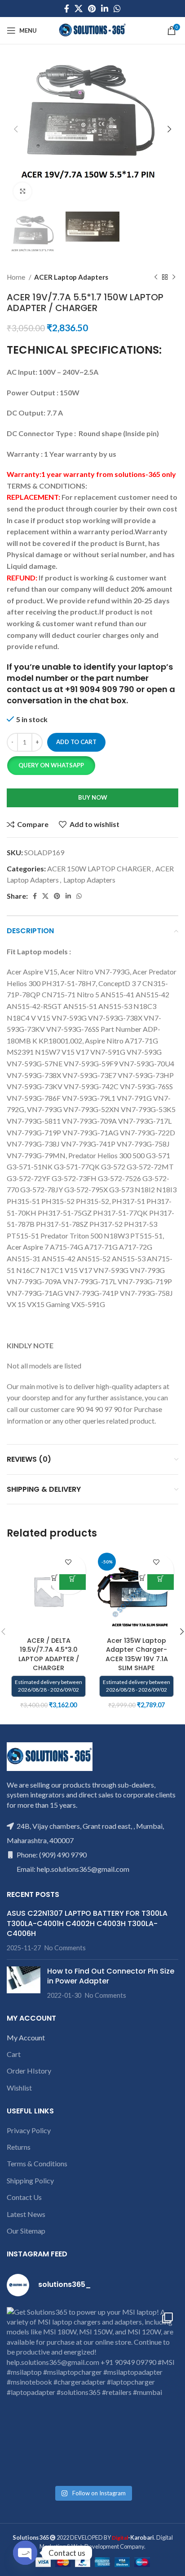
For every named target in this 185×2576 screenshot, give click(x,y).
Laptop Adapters (89, 880)
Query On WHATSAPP (51, 765)
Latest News (26, 2214)
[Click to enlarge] (22, 191)
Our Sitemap (26, 2231)
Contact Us (24, 2197)
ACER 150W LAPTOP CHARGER (99, 868)
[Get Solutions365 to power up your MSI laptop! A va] (92, 2393)
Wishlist (19, 2088)
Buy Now (93, 797)
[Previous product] (156, 277)
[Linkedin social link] (105, 9)
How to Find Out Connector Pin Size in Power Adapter (111, 1976)
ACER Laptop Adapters (71, 277)
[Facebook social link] (67, 9)
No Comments (65, 1948)
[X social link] (79, 9)
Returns (19, 2147)
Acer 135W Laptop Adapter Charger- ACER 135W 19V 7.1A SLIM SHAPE (137, 1654)
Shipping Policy (30, 2180)
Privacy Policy (29, 2130)
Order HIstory (29, 2071)
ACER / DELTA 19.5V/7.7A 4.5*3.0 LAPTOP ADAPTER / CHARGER (49, 1654)
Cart (14, 2054)
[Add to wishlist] (68, 1562)
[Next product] (174, 277)
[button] (51, 766)
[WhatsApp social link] (117, 9)
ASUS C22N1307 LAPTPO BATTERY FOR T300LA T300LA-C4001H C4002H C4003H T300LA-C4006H (87, 1923)
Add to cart (76, 742)
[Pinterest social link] (92, 9)
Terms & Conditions (37, 2163)
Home (17, 277)
